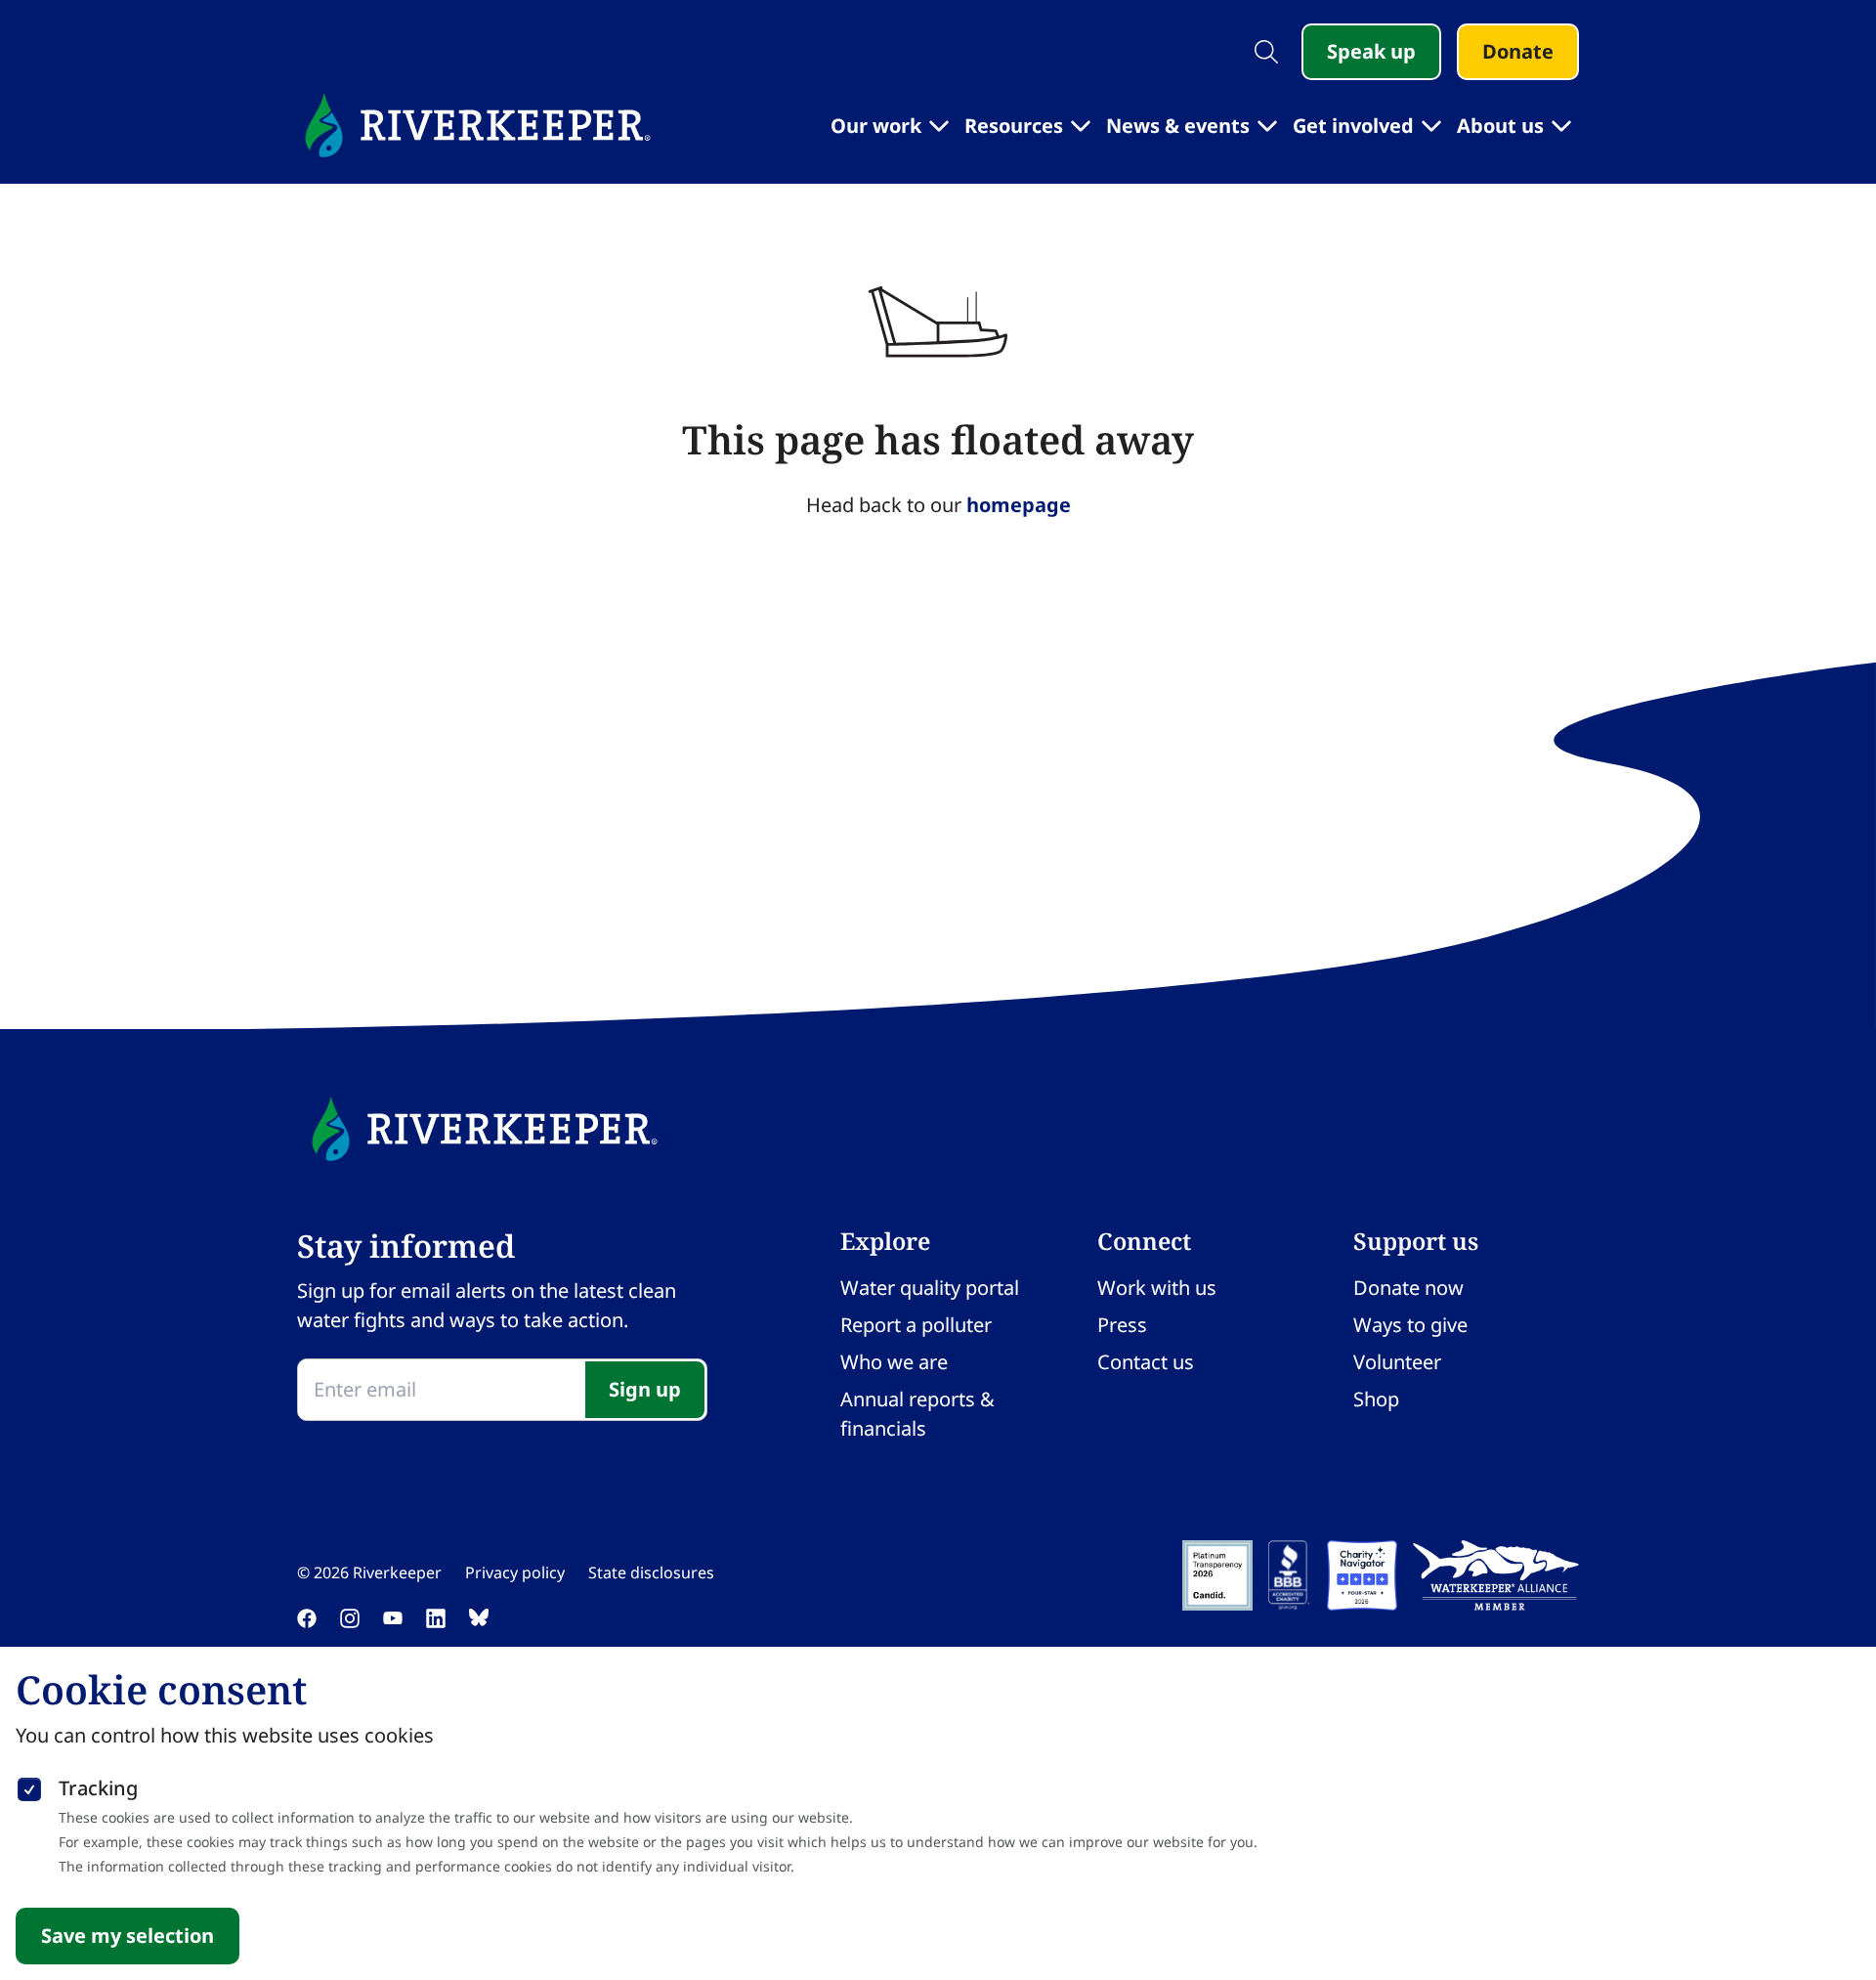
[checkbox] (29, 1786)
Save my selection (128, 1936)
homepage (1019, 505)
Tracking (98, 1788)
